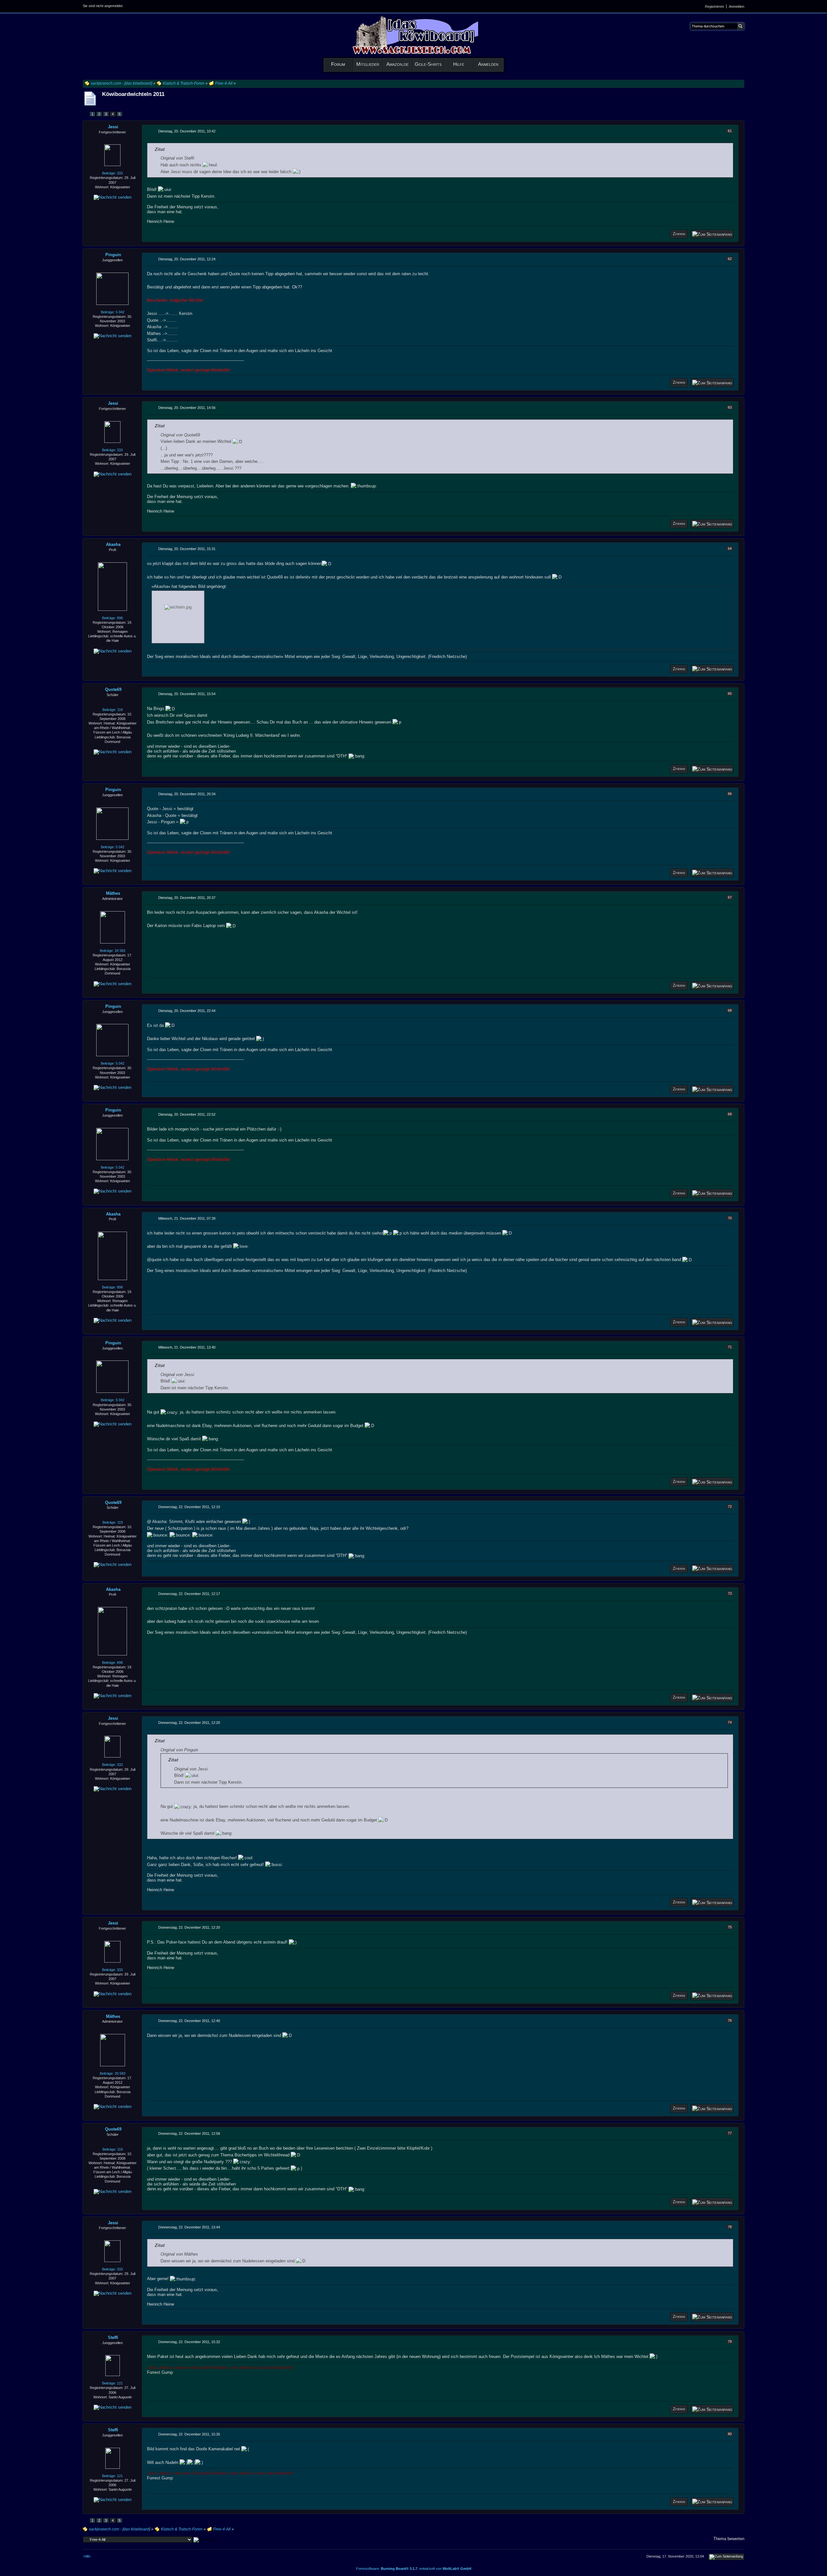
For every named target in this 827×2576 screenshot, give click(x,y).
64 (730, 548)
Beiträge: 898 (112, 618)
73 (730, 1593)
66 (730, 794)
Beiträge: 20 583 (113, 951)
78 (730, 2227)
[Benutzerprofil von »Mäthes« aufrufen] (113, 927)
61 (730, 131)
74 (730, 1722)
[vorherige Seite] (86, 114)
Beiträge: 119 (113, 710)
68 (730, 1010)
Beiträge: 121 (112, 2383)
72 (730, 1507)
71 (730, 1347)
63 (730, 407)
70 (730, 1218)
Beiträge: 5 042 (113, 312)
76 (730, 2020)
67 (730, 897)
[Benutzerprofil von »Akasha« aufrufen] (112, 586)
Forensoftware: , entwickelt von (414, 2569)
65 (730, 694)
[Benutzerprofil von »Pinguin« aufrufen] (112, 288)
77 (730, 2133)
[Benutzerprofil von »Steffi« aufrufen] (113, 2365)
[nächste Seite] (126, 114)
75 (730, 1927)
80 (730, 2434)
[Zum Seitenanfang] (712, 234)
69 (730, 1114)
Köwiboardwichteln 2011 (133, 94)
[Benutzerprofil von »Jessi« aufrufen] (112, 155)
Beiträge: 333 (112, 173)
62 (730, 259)
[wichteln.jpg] (178, 617)
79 (730, 2341)
